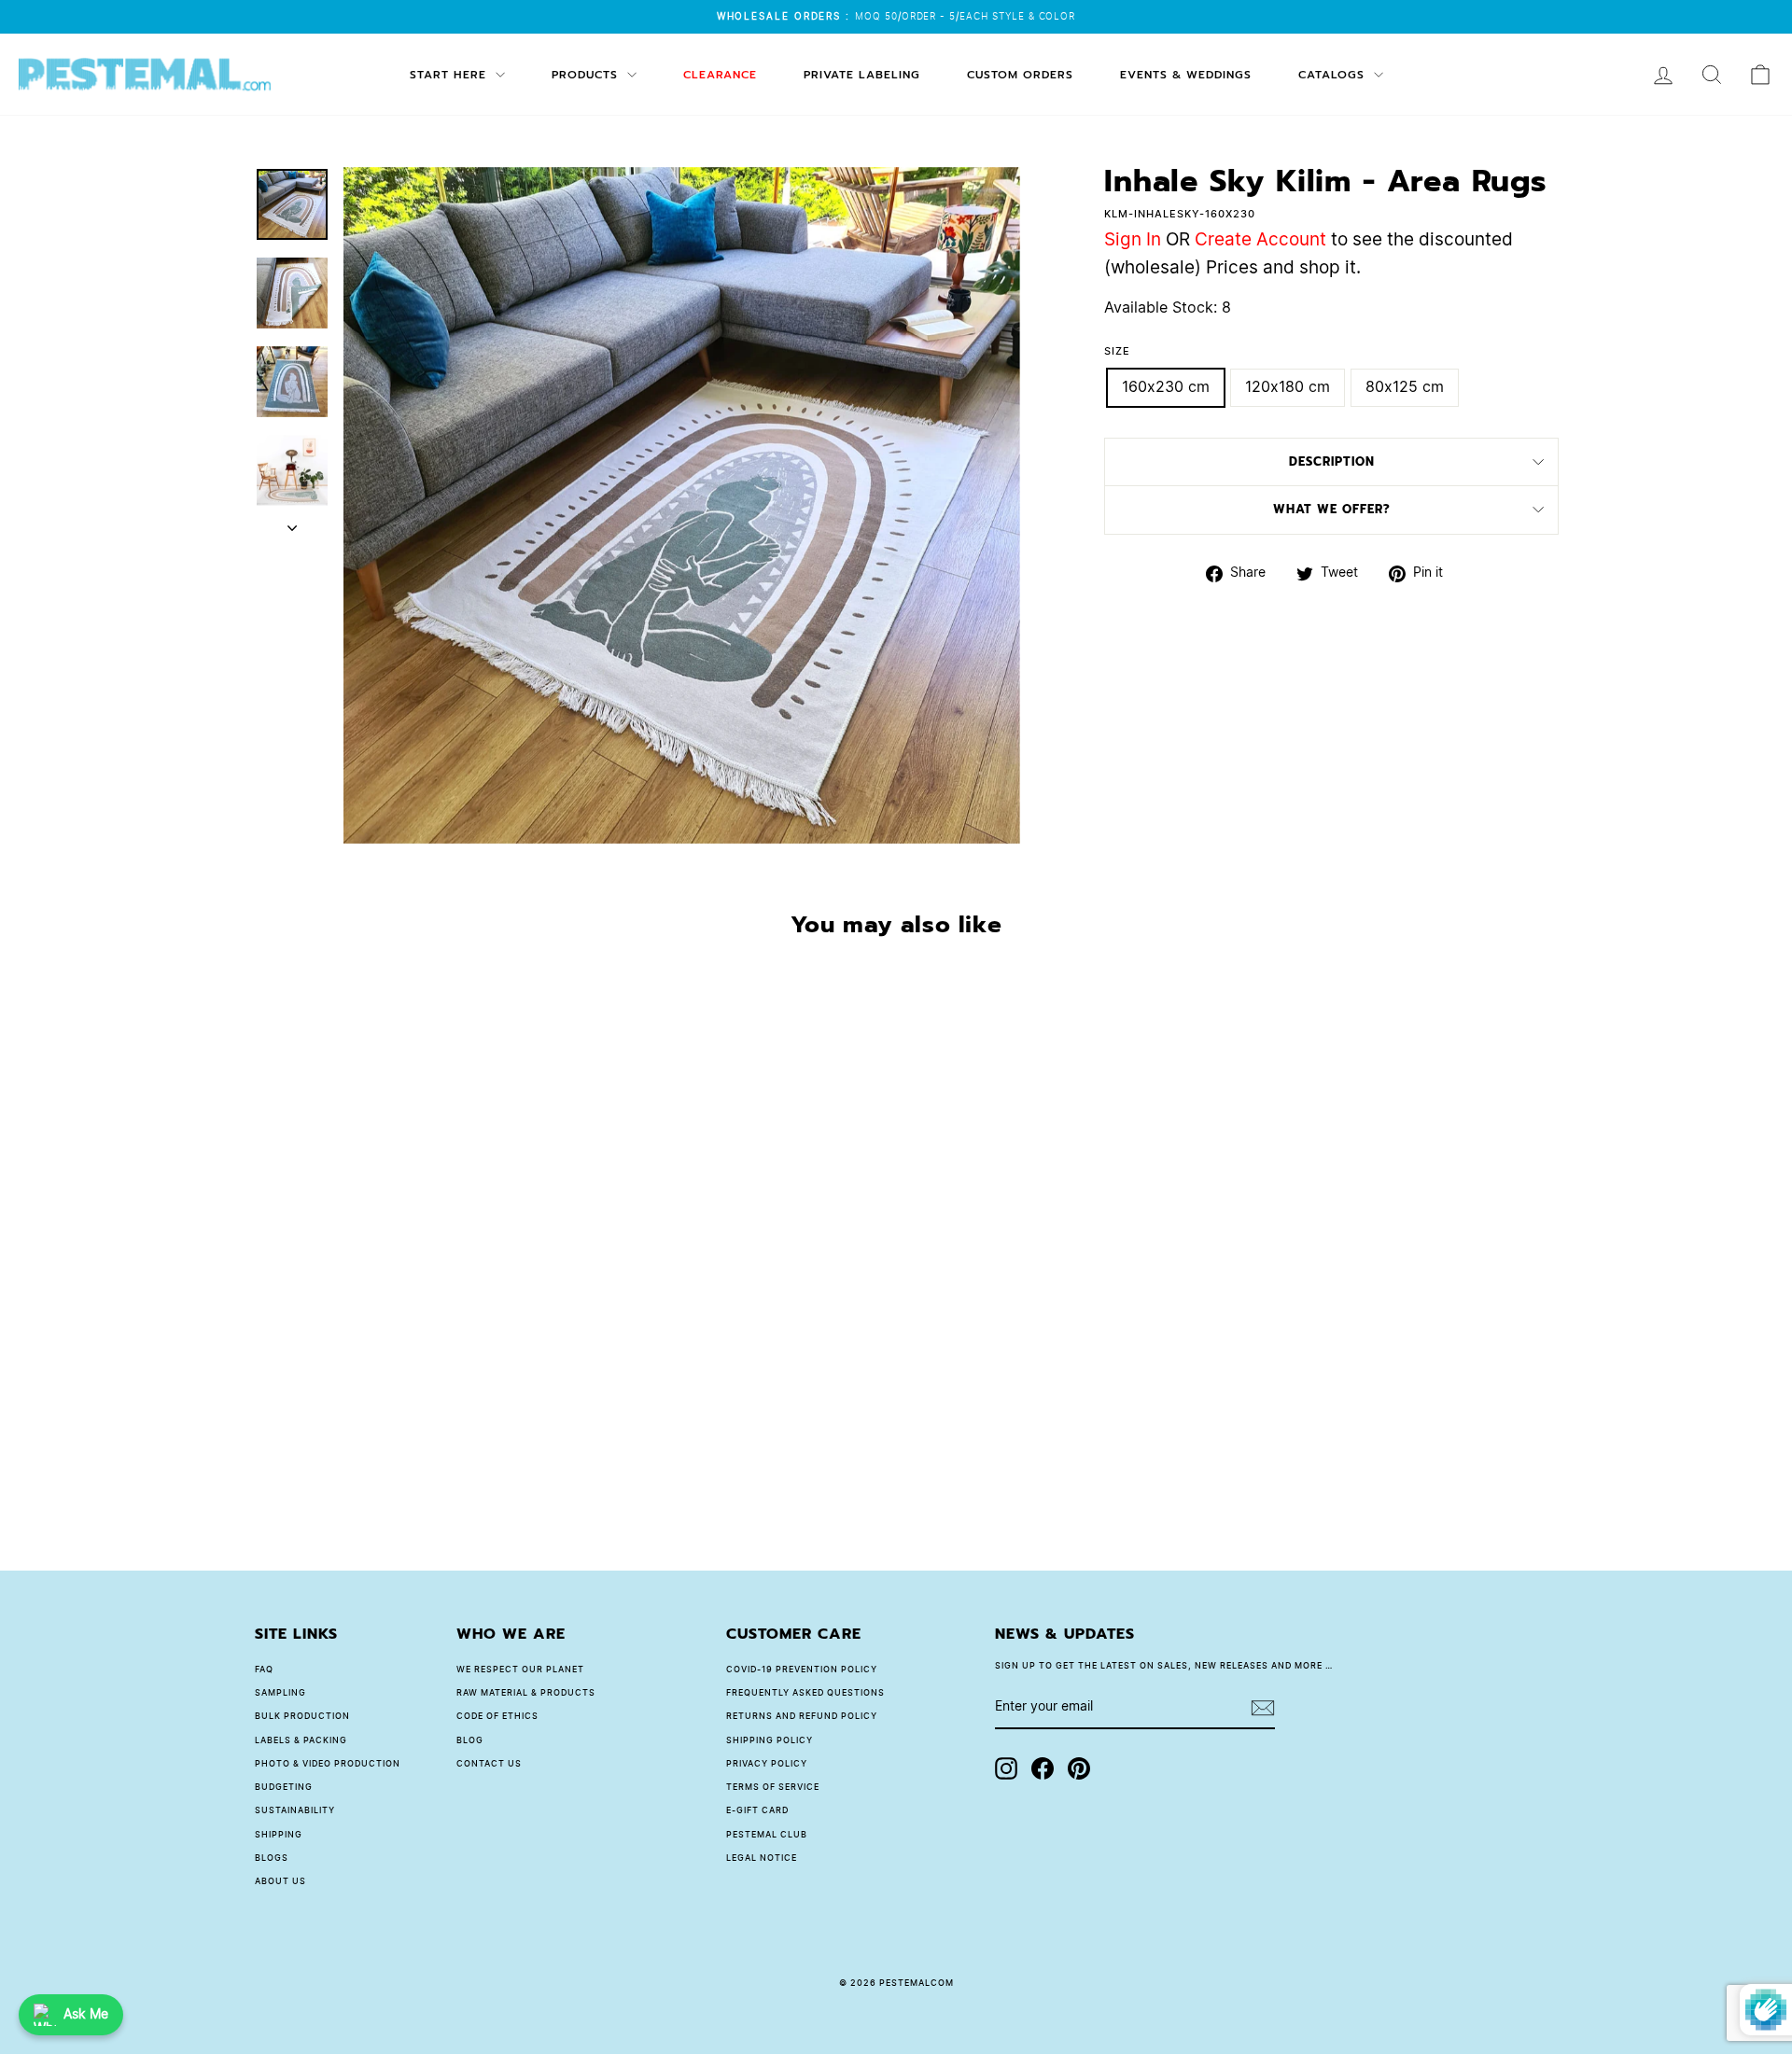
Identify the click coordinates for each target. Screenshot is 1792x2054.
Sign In (1133, 240)
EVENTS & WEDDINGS (1186, 75)
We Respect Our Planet (520, 1670)
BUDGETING (284, 1788)
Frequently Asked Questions (805, 1693)
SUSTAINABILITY (295, 1811)
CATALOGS (1334, 75)
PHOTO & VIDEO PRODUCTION (328, 1764)
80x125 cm (1405, 387)
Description (1332, 461)
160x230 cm (1166, 387)
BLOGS (272, 1858)
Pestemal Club (767, 1835)
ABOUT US (280, 1882)
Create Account (1260, 240)
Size (1117, 351)
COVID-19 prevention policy (802, 1670)
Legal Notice (762, 1858)
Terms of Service (773, 1788)
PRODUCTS (587, 75)
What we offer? (1332, 509)
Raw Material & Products (526, 1693)
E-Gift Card (757, 1811)
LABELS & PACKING (301, 1741)
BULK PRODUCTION (302, 1717)
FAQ (264, 1670)
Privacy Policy (767, 1764)
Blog (470, 1741)
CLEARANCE (720, 75)
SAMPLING (280, 1693)
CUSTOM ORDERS (1020, 75)
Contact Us (489, 1764)
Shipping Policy (770, 1741)
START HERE (450, 75)
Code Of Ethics (497, 1717)
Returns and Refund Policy (802, 1717)
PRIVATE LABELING (862, 75)
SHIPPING (279, 1835)
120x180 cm (1288, 387)
